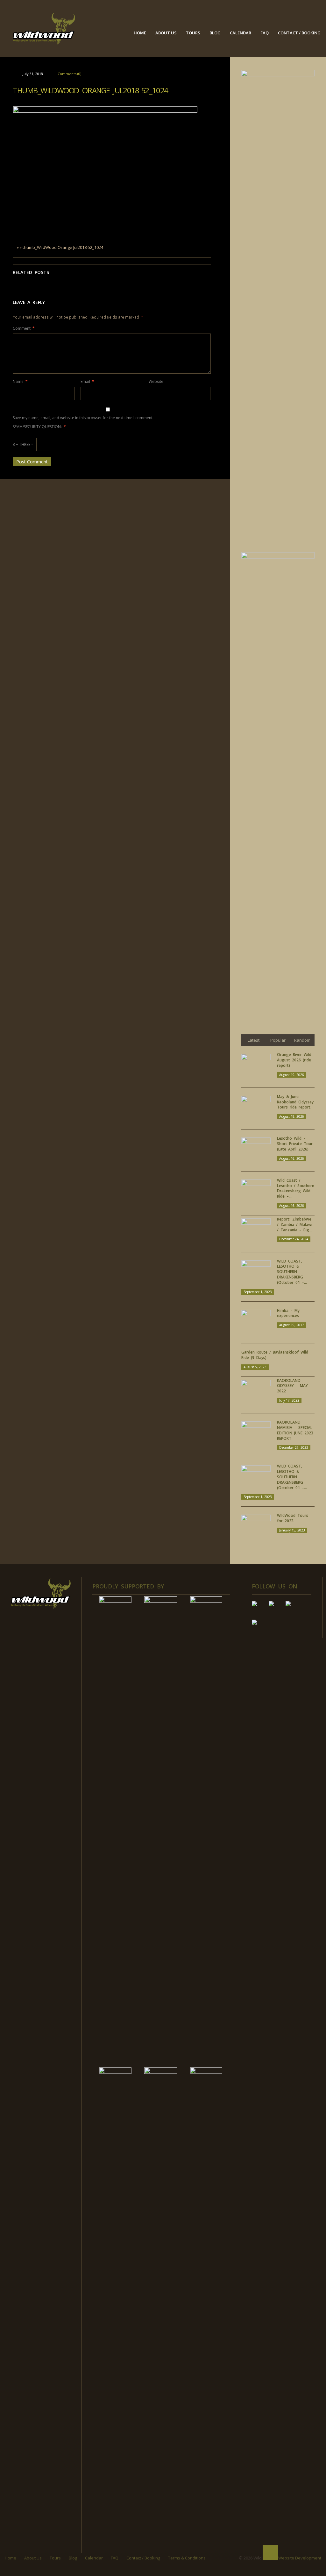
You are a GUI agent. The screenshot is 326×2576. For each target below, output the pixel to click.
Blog (215, 33)
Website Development (300, 2558)
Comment (24, 328)
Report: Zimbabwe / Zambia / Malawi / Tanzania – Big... (295, 1225)
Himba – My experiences (288, 1313)
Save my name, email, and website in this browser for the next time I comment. (83, 418)
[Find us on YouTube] (276, 1609)
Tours (193, 33)
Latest (254, 1040)
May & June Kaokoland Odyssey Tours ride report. (295, 1102)
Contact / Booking (299, 33)
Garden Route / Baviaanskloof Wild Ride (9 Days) (275, 1355)
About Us (166, 33)
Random (302, 1040)
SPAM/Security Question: (39, 427)
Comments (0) (69, 74)
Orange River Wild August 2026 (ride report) (294, 1060)
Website (156, 381)
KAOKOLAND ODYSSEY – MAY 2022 (292, 1386)
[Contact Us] (259, 1627)
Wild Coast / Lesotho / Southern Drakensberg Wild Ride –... (296, 1188)
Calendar (241, 33)
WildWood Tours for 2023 (293, 1518)
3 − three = (24, 444)
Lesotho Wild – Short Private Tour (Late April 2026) (295, 1144)
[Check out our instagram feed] (293, 1609)
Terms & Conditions (187, 2558)
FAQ (265, 33)
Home (140, 33)
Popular (278, 1040)
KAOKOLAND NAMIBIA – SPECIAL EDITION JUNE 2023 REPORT (295, 1430)
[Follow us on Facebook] (259, 1609)
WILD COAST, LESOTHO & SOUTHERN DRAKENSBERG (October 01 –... (292, 1272)
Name (20, 381)
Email (87, 381)
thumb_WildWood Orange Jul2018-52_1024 (90, 90)
